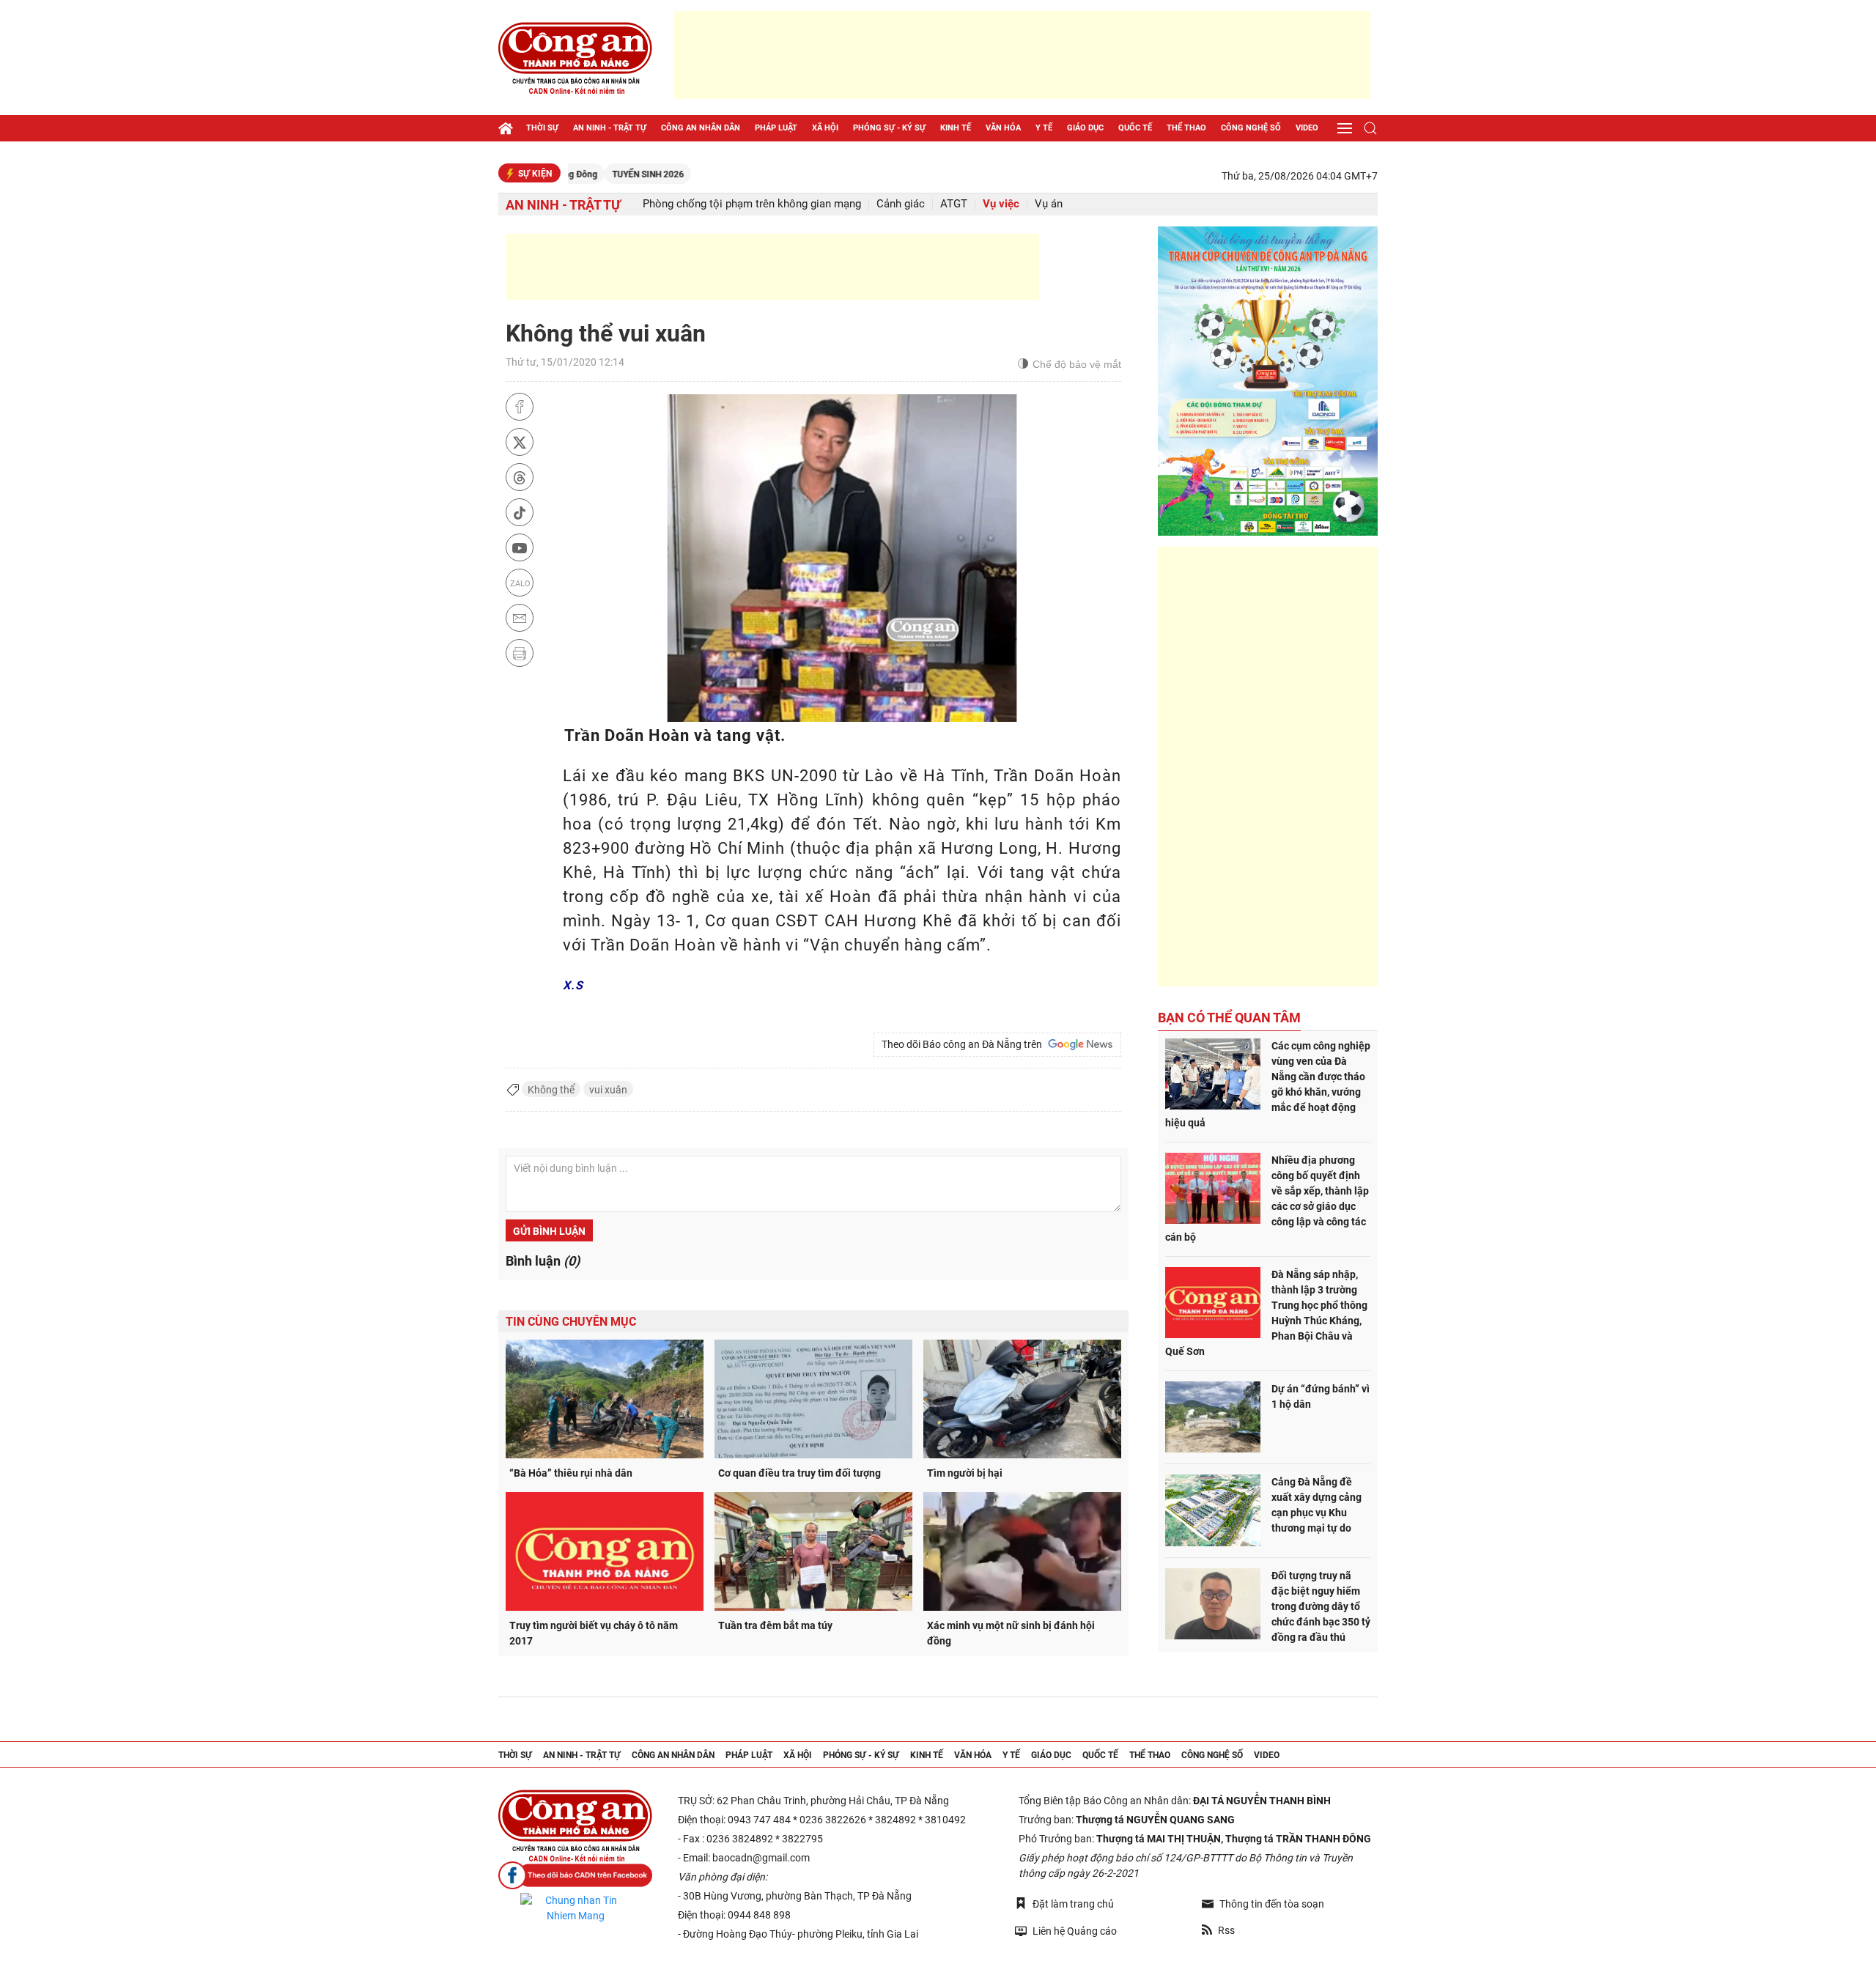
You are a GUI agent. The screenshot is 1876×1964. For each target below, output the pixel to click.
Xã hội (825, 128)
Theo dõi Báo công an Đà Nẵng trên (964, 1044)
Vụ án (1049, 204)
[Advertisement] (1022, 55)
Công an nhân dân (701, 128)
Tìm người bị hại (965, 1473)
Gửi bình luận (549, 1231)
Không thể (551, 1090)
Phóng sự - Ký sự (889, 128)
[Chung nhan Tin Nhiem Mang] (575, 1908)
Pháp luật (776, 128)
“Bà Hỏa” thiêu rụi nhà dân (571, 1473)
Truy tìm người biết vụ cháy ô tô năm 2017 (594, 1633)
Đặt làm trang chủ (1073, 1904)
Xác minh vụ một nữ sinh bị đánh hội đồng (1011, 1633)
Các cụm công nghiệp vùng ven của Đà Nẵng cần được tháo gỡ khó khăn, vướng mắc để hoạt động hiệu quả (1268, 1084)
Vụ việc (1001, 204)
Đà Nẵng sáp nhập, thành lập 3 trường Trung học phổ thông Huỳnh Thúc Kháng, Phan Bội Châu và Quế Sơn (1266, 1313)
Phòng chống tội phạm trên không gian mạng (752, 204)
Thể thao (1186, 128)
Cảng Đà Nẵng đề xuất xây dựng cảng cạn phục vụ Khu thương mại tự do (1316, 1505)
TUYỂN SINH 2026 (577, 174)
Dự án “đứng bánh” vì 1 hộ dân (1321, 1396)
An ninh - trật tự (610, 128)
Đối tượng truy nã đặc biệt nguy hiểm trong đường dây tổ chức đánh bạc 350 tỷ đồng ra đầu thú (1321, 1606)
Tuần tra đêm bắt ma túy (775, 1625)
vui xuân (608, 1090)
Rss (1226, 1930)
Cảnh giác (901, 204)
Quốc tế (1135, 128)
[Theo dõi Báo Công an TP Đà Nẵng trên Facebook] (575, 1876)
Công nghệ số (1251, 128)
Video (1307, 128)
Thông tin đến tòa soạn (1272, 1904)
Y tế (1044, 128)
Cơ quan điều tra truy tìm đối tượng (799, 1473)
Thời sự (542, 128)
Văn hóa (1003, 128)
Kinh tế (956, 128)
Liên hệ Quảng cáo (1075, 1931)
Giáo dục (1085, 128)
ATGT (954, 204)
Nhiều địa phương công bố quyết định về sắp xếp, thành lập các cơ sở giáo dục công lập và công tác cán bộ (1267, 1199)
